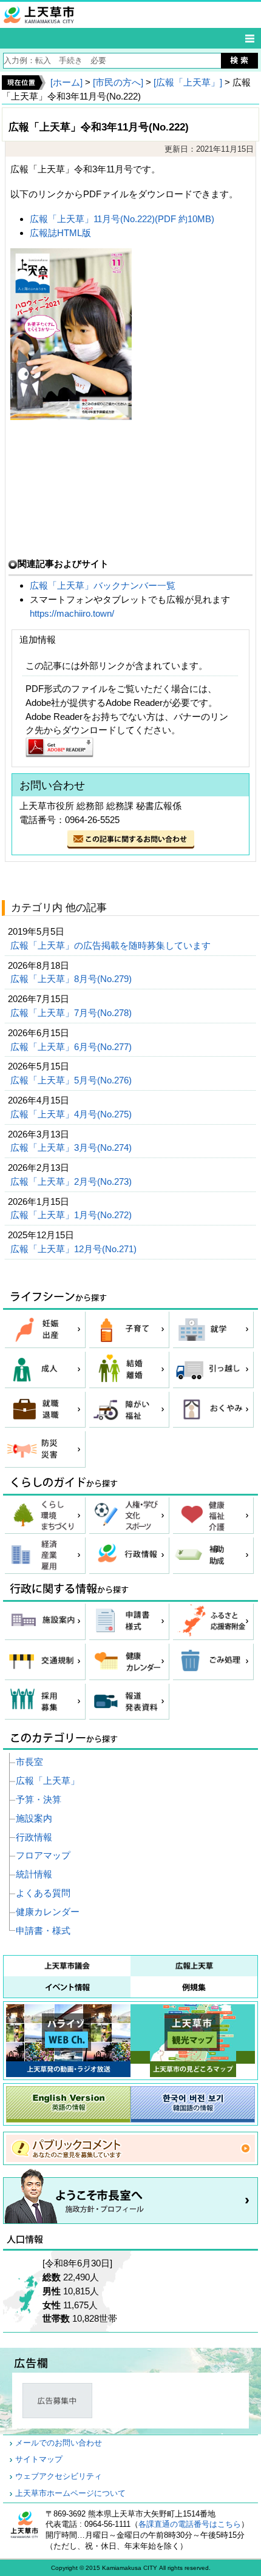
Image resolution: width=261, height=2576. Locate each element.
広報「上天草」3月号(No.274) (72, 1147)
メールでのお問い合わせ (59, 2443)
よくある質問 (43, 1893)
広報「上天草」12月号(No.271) (75, 1249)
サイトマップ (39, 2459)
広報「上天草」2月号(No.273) (72, 1181)
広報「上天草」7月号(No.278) (72, 1013)
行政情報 (34, 1837)
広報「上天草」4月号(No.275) (72, 1114)
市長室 (29, 1762)
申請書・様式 (43, 1930)
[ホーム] (66, 82)
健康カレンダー (48, 1912)
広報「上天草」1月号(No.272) (72, 1215)
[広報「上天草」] (188, 82)
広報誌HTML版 (60, 233)
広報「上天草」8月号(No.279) (72, 979)
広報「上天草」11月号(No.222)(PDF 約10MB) (122, 219)
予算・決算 (39, 1799)
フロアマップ (43, 1855)
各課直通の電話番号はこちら (190, 2524)
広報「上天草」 (48, 1781)
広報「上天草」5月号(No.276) (72, 1080)
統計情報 (34, 1874)
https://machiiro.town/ (72, 613)
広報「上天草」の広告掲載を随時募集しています (112, 945)
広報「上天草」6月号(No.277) (72, 1047)
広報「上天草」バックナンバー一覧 (104, 585)
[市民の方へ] (118, 82)
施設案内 (34, 1818)
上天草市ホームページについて (70, 2493)
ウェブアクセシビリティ (59, 2476)
